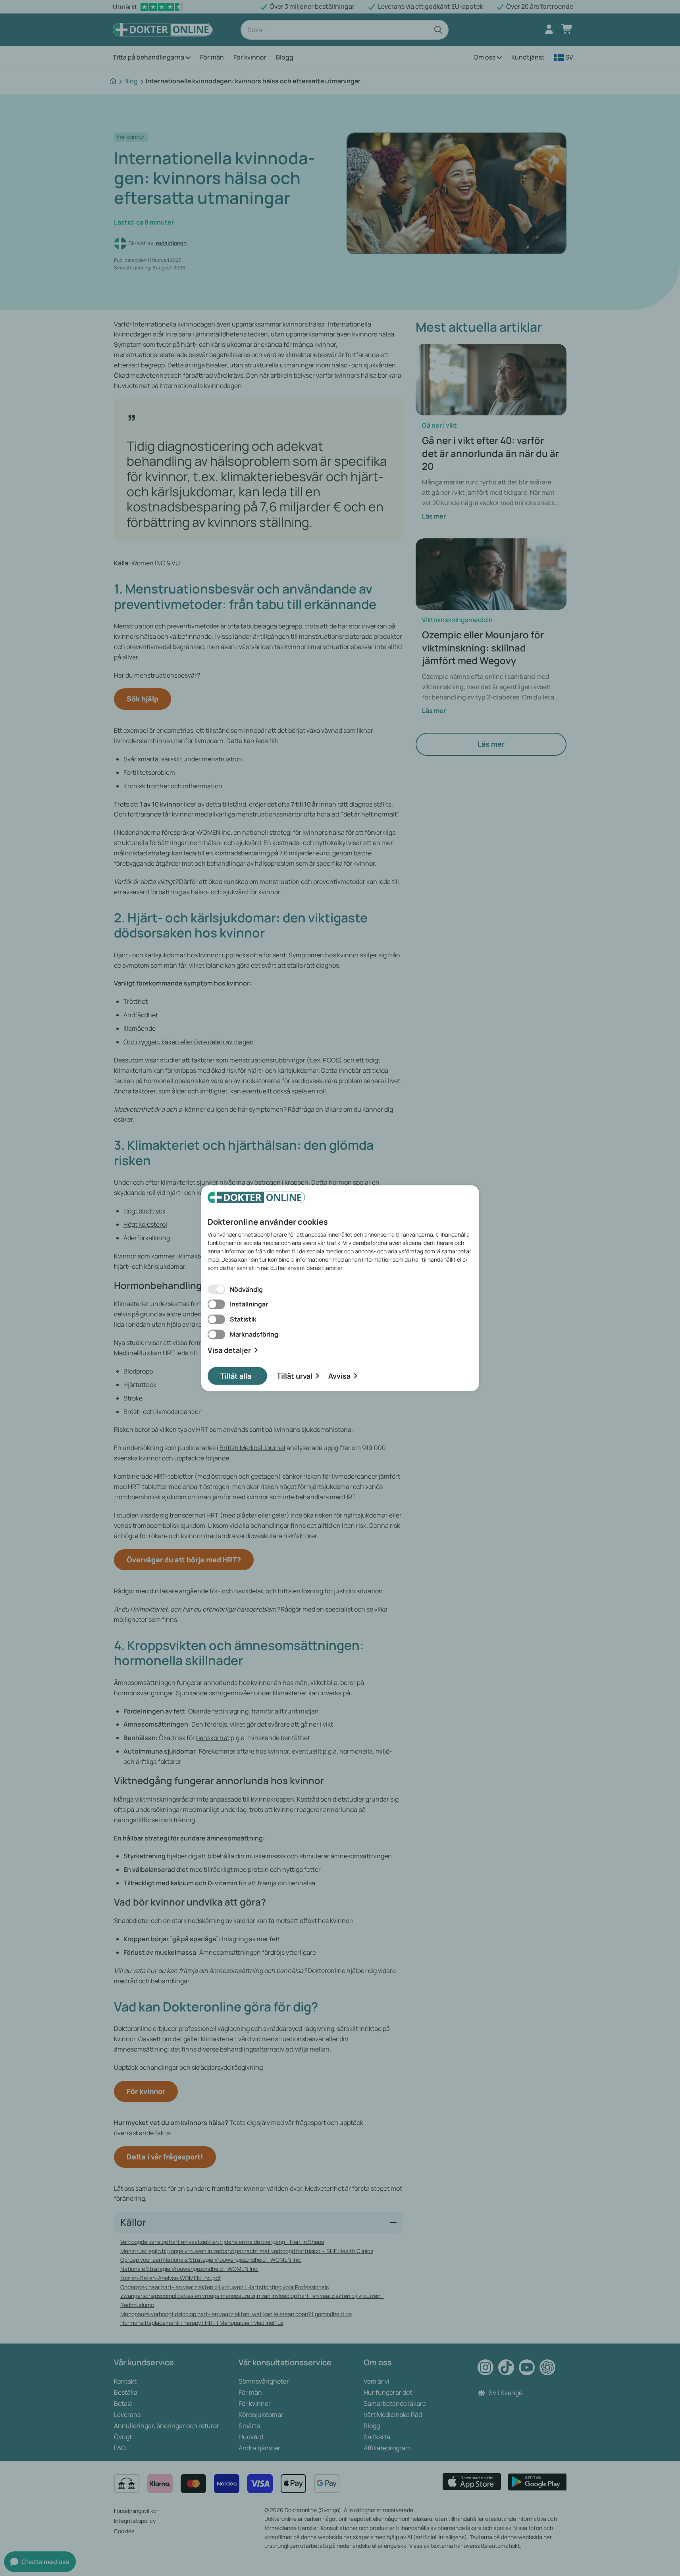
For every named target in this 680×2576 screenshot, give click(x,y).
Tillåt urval (295, 1375)
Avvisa (339, 1375)
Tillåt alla (236, 1375)
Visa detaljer (229, 1350)
